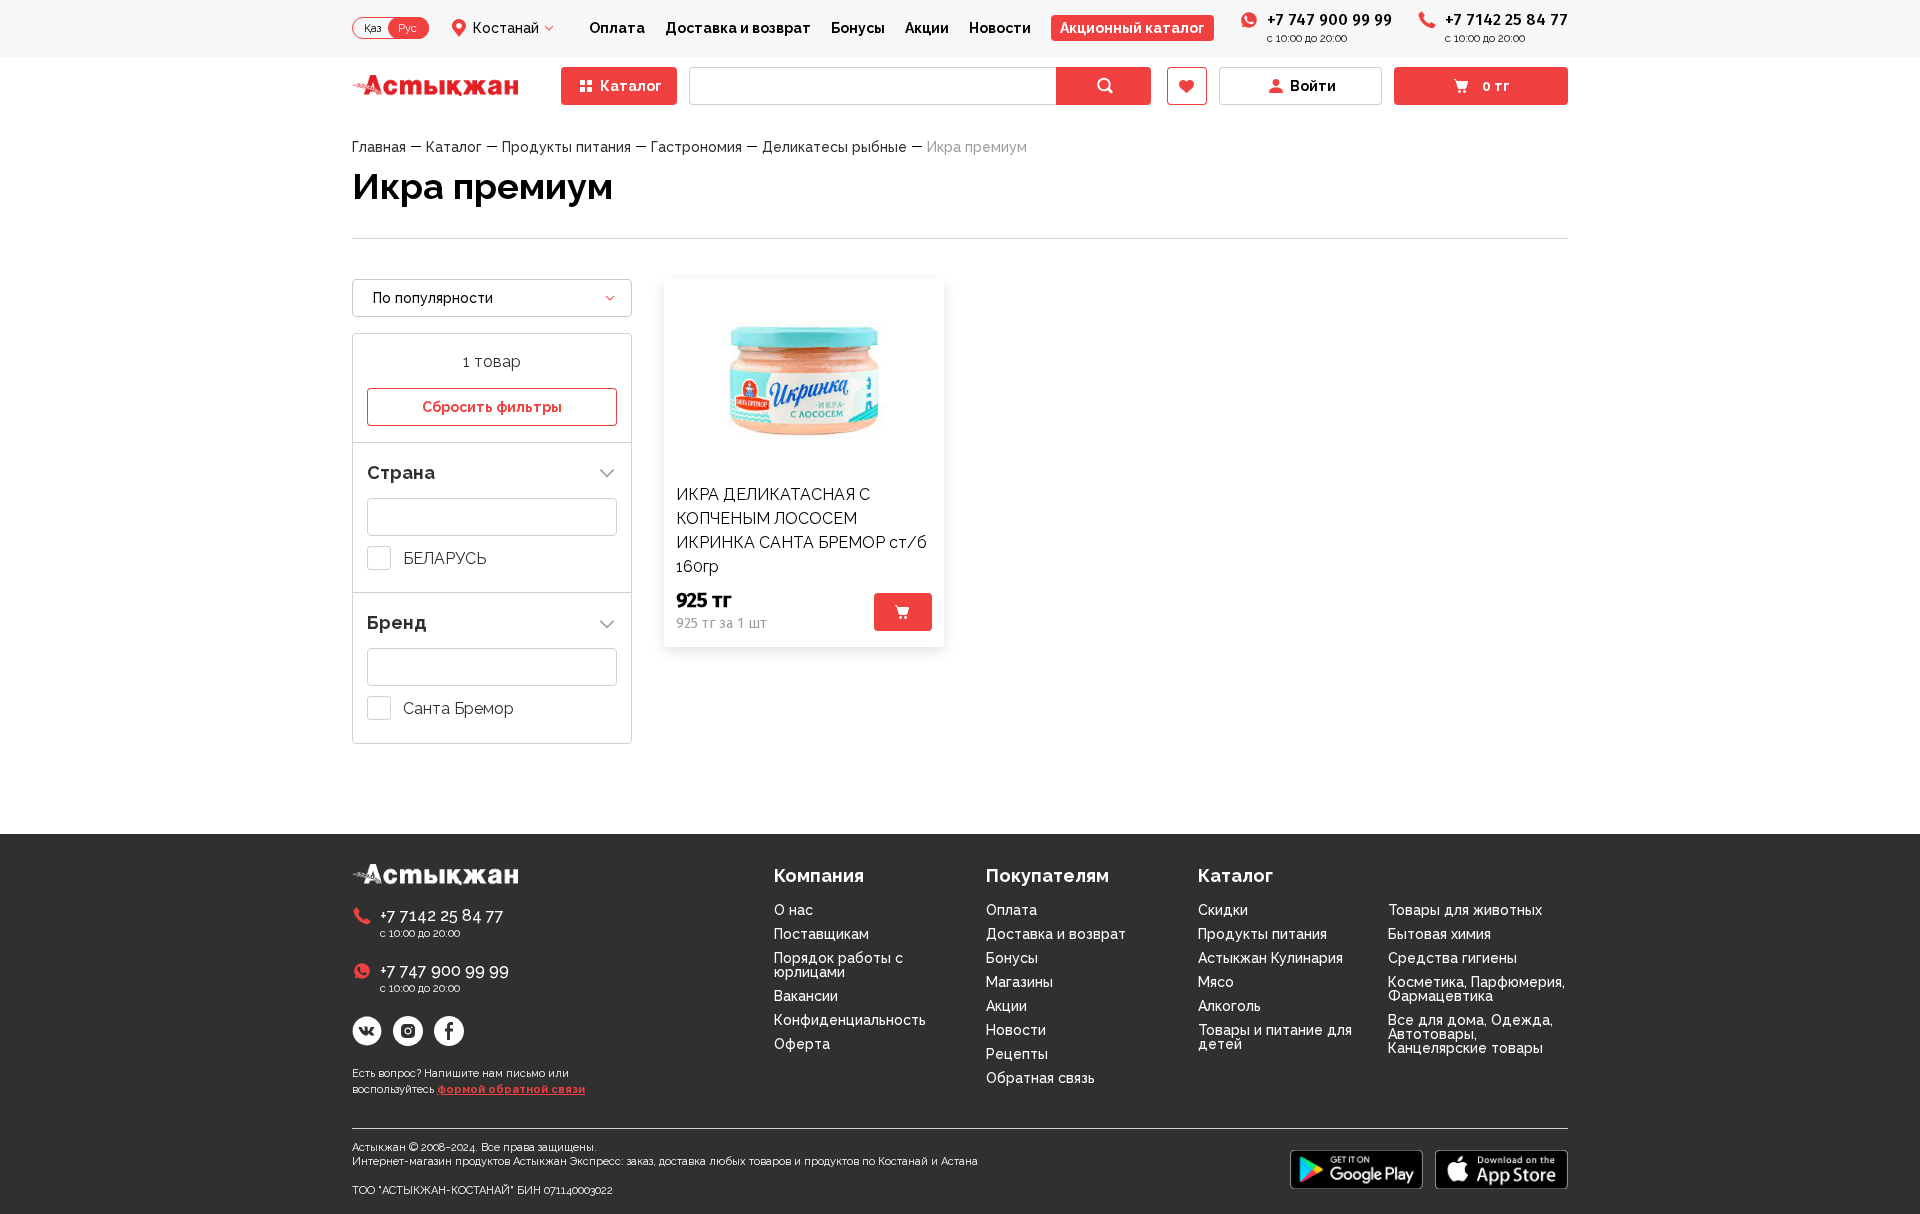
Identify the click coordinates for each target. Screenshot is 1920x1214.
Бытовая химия (1439, 934)
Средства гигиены (1452, 958)
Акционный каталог (1132, 28)
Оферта (802, 1044)
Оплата (617, 28)
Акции (927, 28)
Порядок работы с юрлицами (838, 965)
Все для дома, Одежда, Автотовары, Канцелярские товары (1470, 1034)
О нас (793, 910)
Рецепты (1017, 1054)
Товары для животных (1465, 910)
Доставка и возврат (738, 28)
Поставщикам (821, 934)
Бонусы (858, 28)
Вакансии (806, 996)
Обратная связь (1040, 1078)
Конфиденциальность (850, 1020)
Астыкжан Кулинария (1270, 958)
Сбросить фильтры (492, 407)
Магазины (1019, 982)
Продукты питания (1262, 934)
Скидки (1223, 910)
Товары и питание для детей (1275, 1037)
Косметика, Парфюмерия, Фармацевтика (1476, 989)
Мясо (1216, 982)
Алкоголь (1229, 1006)
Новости (1000, 28)
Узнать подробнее (804, 381)
